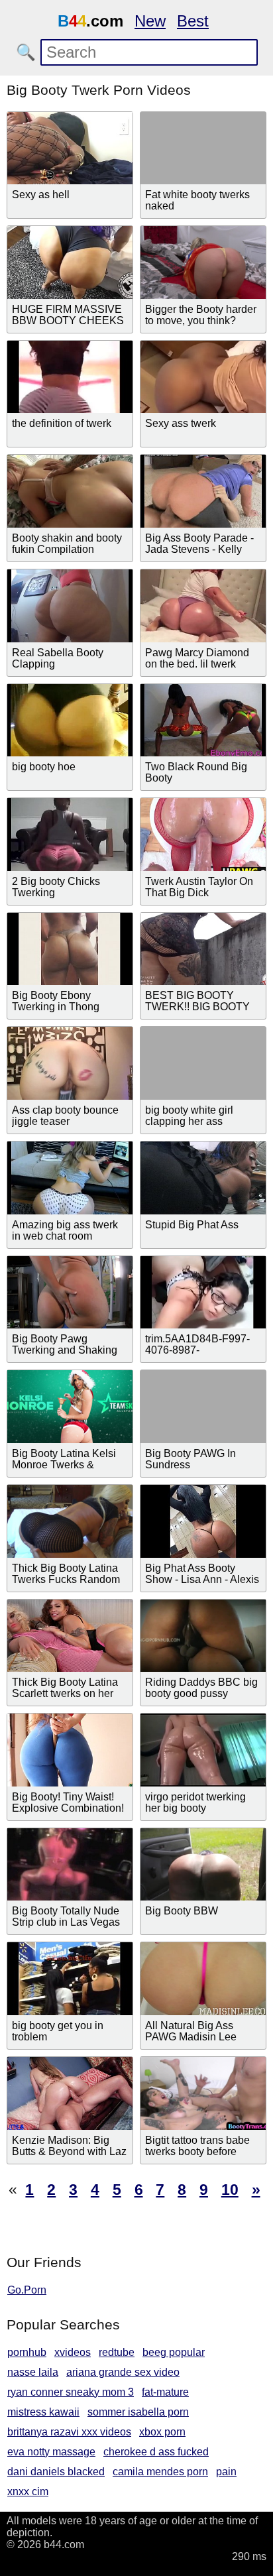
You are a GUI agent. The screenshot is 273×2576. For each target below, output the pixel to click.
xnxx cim (28, 2491)
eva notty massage (51, 2452)
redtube (117, 2352)
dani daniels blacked (56, 2472)
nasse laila (33, 2372)
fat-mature (165, 2392)
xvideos (73, 2352)
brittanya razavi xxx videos (69, 2432)
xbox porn (162, 2432)
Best (193, 21)
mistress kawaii (43, 2412)
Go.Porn (27, 2290)
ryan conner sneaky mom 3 (71, 2392)
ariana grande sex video (123, 2372)
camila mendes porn (160, 2472)
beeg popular (174, 2352)
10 (230, 2190)
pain (226, 2472)
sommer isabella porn (138, 2412)
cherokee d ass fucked (156, 2452)
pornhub (27, 2352)
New (150, 21)
